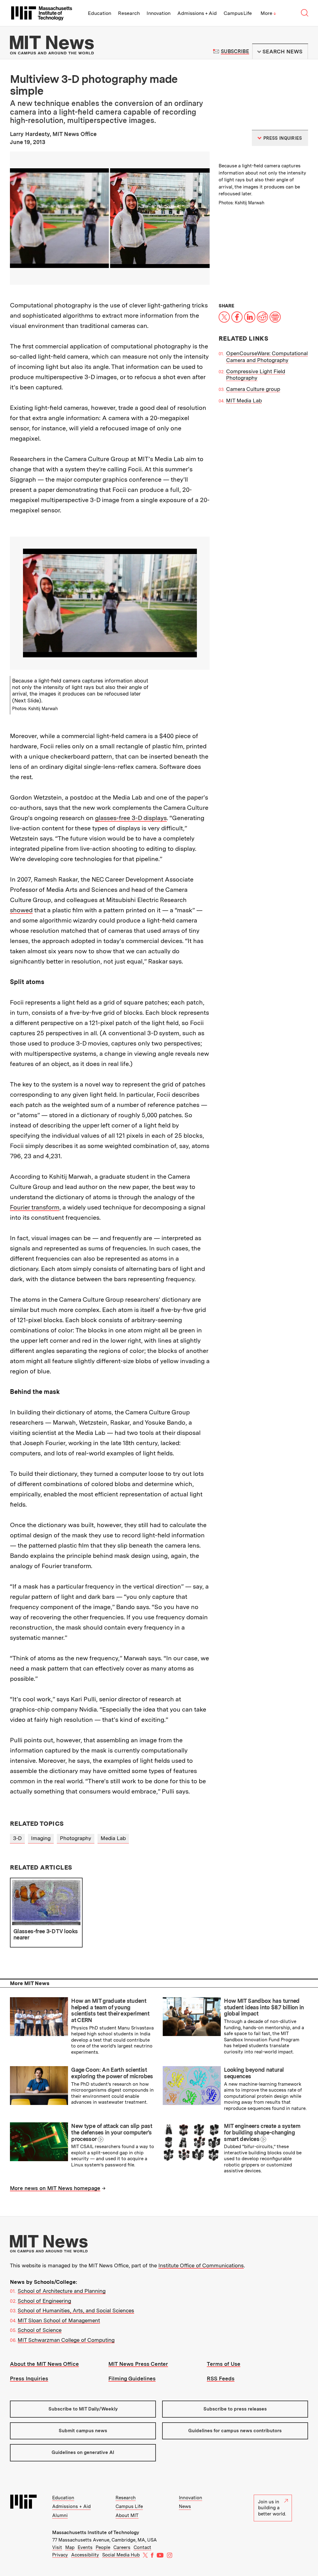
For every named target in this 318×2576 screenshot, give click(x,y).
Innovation (159, 13)
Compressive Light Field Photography (256, 375)
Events (85, 2547)
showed (21, 910)
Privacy (60, 2555)
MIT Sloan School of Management (59, 2320)
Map (70, 2547)
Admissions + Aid (197, 13)
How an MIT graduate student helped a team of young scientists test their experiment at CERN (110, 2010)
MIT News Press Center (138, 2364)
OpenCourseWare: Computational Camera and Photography (267, 357)
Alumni (60, 2515)
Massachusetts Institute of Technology (96, 2533)
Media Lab (113, 1838)
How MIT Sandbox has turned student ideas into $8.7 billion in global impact (264, 2007)
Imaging (41, 1838)
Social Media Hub (121, 2555)
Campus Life (238, 13)
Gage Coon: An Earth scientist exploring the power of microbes (112, 2073)
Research (129, 13)
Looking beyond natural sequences (254, 2073)
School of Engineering (44, 2301)
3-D (17, 1838)
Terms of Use (224, 2364)
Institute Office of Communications (201, 2265)
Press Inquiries (29, 2379)
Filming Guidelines (132, 2379)
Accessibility (85, 2555)
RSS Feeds (221, 2379)
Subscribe (235, 51)
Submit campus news (83, 2431)
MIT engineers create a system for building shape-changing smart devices (262, 2132)
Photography (76, 1838)
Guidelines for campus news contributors (235, 2431)
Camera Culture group (253, 389)
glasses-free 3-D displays (131, 818)
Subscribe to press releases (235, 2409)
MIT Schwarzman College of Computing (66, 2340)
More (268, 13)
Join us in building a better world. (272, 2508)
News (185, 2506)
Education (100, 13)
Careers (122, 2547)
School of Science (40, 2330)
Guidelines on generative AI (83, 2452)
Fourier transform (35, 1207)
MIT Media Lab (244, 401)
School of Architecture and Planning (62, 2291)
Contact (142, 2547)
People (103, 2547)
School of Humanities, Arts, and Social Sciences (76, 2311)
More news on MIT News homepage (55, 2188)
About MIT (127, 2515)
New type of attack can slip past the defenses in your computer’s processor (112, 2132)
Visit (57, 2547)
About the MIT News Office (44, 2364)
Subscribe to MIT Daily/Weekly (83, 2409)
